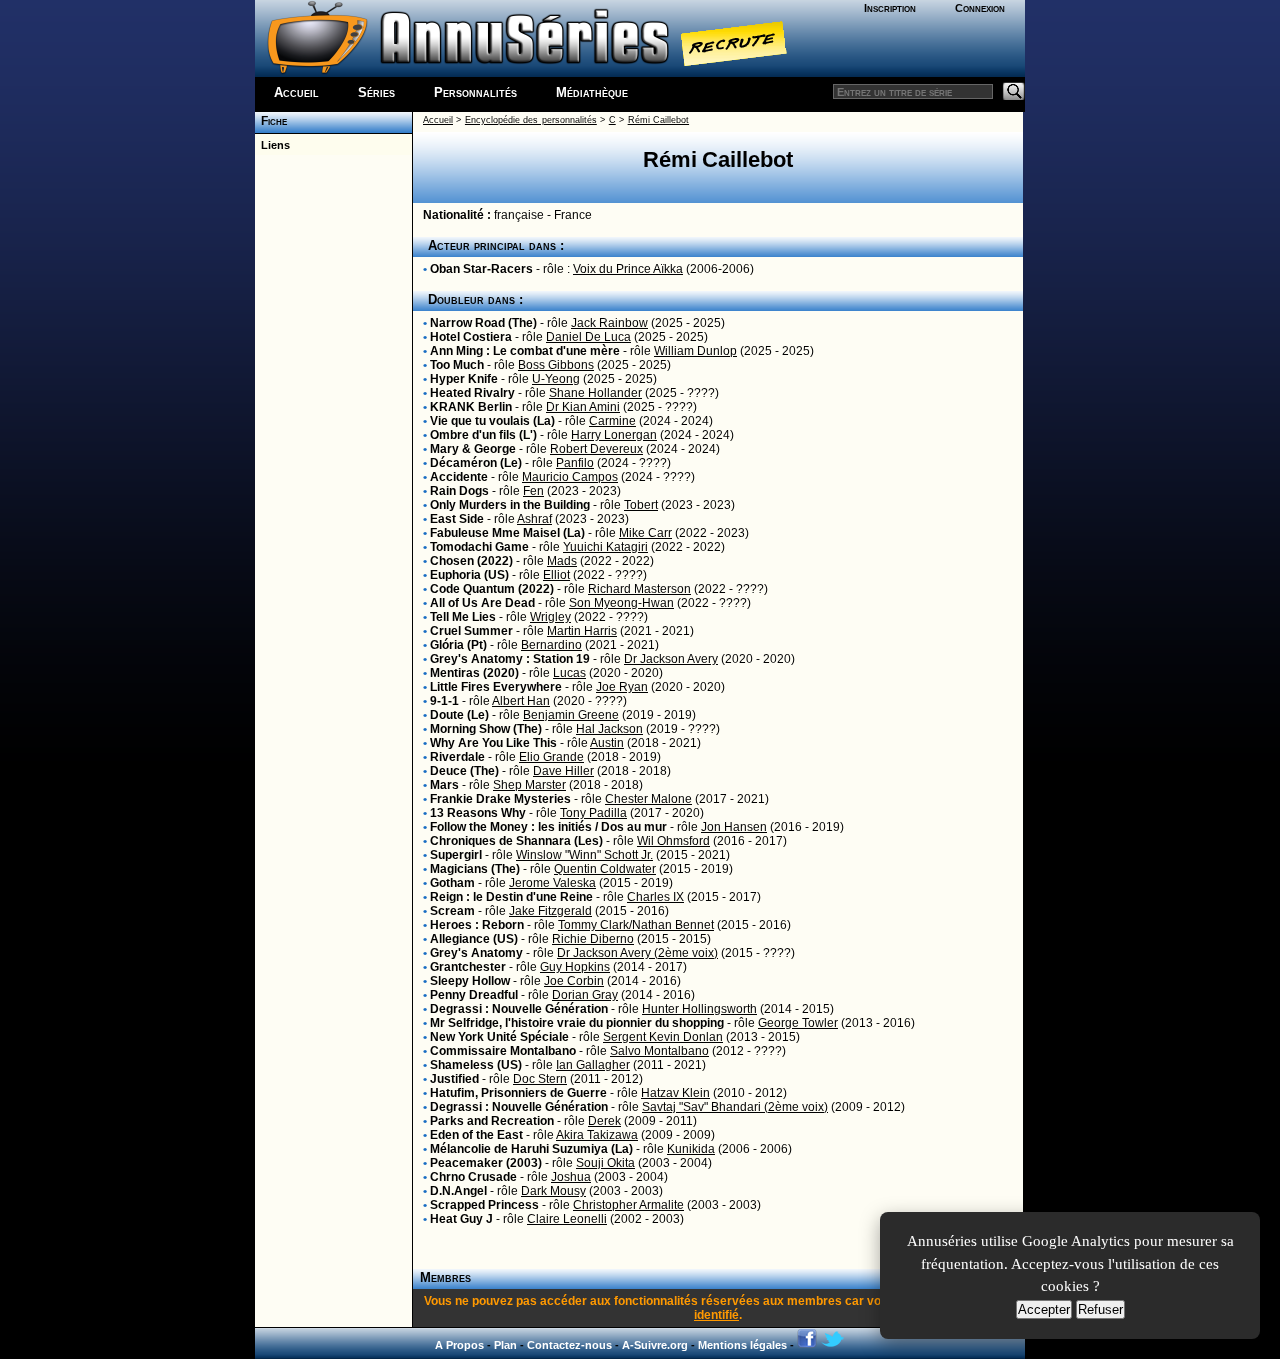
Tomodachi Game (479, 547)
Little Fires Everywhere (496, 687)
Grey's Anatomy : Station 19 (510, 659)
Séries (376, 92)
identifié (716, 1315)
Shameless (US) (476, 1065)
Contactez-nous (569, 1345)
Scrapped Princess (484, 1205)
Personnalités (475, 92)
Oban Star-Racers (481, 269)
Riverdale (457, 757)
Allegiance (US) (474, 939)
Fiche (271, 121)
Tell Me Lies (463, 617)
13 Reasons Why (478, 813)
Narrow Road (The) (483, 323)
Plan (505, 1345)
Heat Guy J (461, 1219)
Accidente (459, 477)
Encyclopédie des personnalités (531, 120)
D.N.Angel (458, 1191)
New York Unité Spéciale (499, 1037)
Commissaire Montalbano (503, 1051)
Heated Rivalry (472, 393)
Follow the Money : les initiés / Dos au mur (548, 827)
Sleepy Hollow (470, 981)
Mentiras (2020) (474, 673)
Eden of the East (476, 1135)
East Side (457, 519)
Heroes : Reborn (477, 925)
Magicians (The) (475, 869)
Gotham (452, 883)
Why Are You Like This (493, 743)
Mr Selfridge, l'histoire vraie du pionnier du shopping (577, 1023)
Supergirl (456, 855)
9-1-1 (444, 701)
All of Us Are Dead (482, 603)
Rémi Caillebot (658, 120)
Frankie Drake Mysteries (500, 799)
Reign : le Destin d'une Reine (511, 897)
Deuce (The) (464, 771)
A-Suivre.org (655, 1345)
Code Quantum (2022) (492, 589)
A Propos (459, 1345)
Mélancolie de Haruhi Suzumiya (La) (531, 1149)
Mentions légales (742, 1345)
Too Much (457, 365)
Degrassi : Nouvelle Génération (519, 1009)
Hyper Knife (464, 379)
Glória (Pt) (458, 645)
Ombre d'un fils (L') (483, 435)
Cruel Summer (471, 631)
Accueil (296, 92)
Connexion (980, 8)
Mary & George (473, 449)
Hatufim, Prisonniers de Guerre (518, 1093)
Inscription (890, 8)
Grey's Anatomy (476, 953)
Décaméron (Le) (476, 463)
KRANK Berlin (471, 407)
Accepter (1044, 1309)
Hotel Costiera (471, 337)
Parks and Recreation (492, 1121)
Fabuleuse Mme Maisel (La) (507, 533)
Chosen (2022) (471, 561)
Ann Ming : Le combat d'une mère (525, 351)
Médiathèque (592, 92)
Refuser (1100, 1309)
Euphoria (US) (469, 575)
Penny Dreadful (474, 995)
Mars (444, 785)
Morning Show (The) (486, 729)
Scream (452, 911)
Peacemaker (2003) (486, 1163)
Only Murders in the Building (510, 505)
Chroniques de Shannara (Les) (516, 841)
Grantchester (468, 967)
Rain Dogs (459, 491)
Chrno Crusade (473, 1177)
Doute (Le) (459, 715)
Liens (272, 145)
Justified (454, 1079)
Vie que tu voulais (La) (492, 421)
